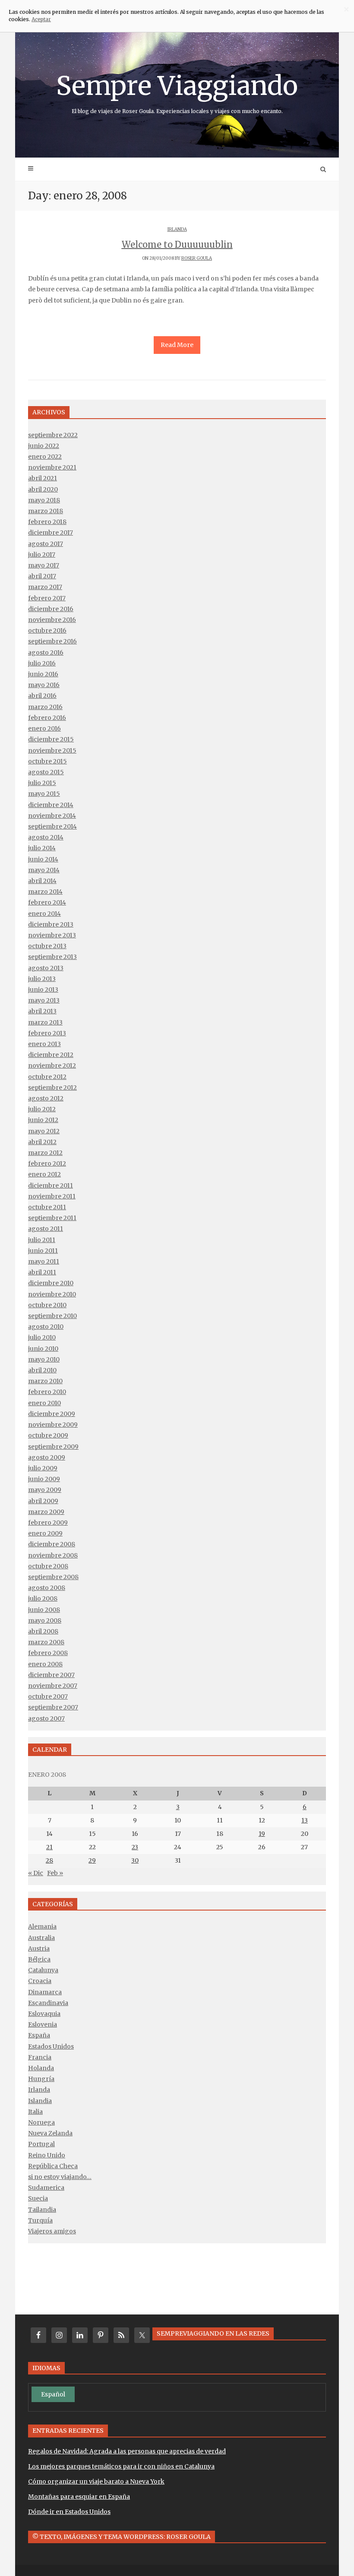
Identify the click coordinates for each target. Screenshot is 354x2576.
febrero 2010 (47, 1392)
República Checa (53, 2166)
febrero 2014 (47, 902)
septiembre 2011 (52, 1218)
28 (49, 1860)
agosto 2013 (46, 968)
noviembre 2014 (52, 816)
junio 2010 (43, 1349)
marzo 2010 (45, 1381)
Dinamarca (45, 1992)
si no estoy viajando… (60, 2177)
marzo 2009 (46, 1512)
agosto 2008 (47, 1588)
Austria (39, 1949)
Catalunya (43, 1970)
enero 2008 (45, 1664)
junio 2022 (44, 446)
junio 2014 (43, 859)
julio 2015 (42, 783)
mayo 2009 (45, 1490)
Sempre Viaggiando (177, 92)
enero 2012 (44, 1174)
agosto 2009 (47, 1457)
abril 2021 (43, 478)
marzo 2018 (46, 511)
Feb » (55, 1873)
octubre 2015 (47, 761)
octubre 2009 (48, 1435)
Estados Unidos (51, 2046)
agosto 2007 (46, 1718)
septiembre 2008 (53, 1577)
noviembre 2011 (52, 1196)
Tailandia (42, 2210)
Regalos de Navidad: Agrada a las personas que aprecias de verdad (127, 2451)
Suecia (38, 2198)
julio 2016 (42, 663)
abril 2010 (42, 1370)
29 (92, 1860)
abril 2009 (43, 1501)
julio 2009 (43, 1468)
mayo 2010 (44, 1359)
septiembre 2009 (53, 1447)
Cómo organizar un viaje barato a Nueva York (96, 2481)
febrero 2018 (47, 522)
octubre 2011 (47, 1207)
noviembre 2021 (52, 467)
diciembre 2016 (51, 609)
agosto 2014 (46, 837)
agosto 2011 (46, 1229)
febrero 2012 (47, 1163)
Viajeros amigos (52, 2231)
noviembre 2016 (52, 620)
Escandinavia (48, 2003)
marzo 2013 (45, 1022)
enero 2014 (44, 914)
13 (305, 1820)
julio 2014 (42, 848)
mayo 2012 (44, 1131)
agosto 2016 (46, 653)
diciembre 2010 (51, 1283)
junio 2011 (43, 1251)
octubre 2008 (48, 1566)
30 (135, 1860)
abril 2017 (42, 576)
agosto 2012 (46, 1098)
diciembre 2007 (51, 1675)
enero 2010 (44, 1403)
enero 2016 (44, 728)
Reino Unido (47, 2155)
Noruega (41, 2122)
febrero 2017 (47, 598)
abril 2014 (42, 881)
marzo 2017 (45, 587)
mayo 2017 (44, 565)
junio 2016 (43, 674)
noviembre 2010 (52, 1294)
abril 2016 (42, 696)
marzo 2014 (45, 892)
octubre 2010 (47, 1305)
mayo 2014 (44, 870)
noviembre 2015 (52, 750)
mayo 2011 (44, 1261)
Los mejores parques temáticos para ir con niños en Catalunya (121, 2466)
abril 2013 (42, 1011)
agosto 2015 (46, 772)
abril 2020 (43, 489)
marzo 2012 (45, 1153)
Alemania (42, 1926)
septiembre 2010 (52, 1316)
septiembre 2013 (52, 957)
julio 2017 (42, 555)
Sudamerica (46, 2188)
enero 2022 (45, 457)
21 (49, 1847)
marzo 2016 (45, 707)
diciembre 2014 (51, 805)
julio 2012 (42, 1109)
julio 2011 (42, 1240)
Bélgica (39, 1959)
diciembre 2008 (52, 1544)
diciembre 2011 (51, 1186)
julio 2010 (42, 1337)
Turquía (40, 2220)
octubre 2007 (48, 1696)
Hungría (41, 2079)
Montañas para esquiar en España (79, 2497)
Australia (41, 1938)
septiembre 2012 (52, 1088)
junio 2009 (44, 1479)
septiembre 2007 (53, 1707)
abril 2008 (43, 1631)
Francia (40, 2057)
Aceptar (41, 19)
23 (135, 1847)
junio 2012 (43, 1120)
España (39, 2035)
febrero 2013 (47, 1033)
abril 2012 (42, 1142)
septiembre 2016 (52, 641)
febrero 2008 (48, 1653)
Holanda (41, 2068)
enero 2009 (45, 1533)
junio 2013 (43, 990)
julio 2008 (43, 1599)
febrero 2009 (48, 1523)
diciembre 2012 (51, 1055)
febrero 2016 (47, 718)
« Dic (36, 1873)
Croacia (40, 1981)
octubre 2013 (47, 946)
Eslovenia (43, 2024)
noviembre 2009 (53, 1425)
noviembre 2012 (52, 1066)
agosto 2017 (46, 544)
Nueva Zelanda (50, 2133)
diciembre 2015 (51, 739)
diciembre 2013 (51, 924)
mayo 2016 (44, 685)
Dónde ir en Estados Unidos (69, 2512)
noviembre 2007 (53, 1686)
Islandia (40, 2101)
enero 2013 (44, 1044)
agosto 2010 (46, 1327)
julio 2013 (42, 979)
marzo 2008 (46, 1642)
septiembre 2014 (52, 826)
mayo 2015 (44, 794)
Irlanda (177, 229)
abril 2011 (42, 1272)
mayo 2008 (45, 1621)
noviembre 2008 (53, 1555)
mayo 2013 (44, 1000)
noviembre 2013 (52, 935)
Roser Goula (197, 258)
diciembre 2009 (52, 1414)
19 (262, 1834)
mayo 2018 (44, 500)
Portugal (41, 2144)
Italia (35, 2112)
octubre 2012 (47, 1077)
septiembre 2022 (53, 435)
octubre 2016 (47, 631)
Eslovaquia (44, 2014)
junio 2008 (44, 1610)
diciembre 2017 (51, 533)
